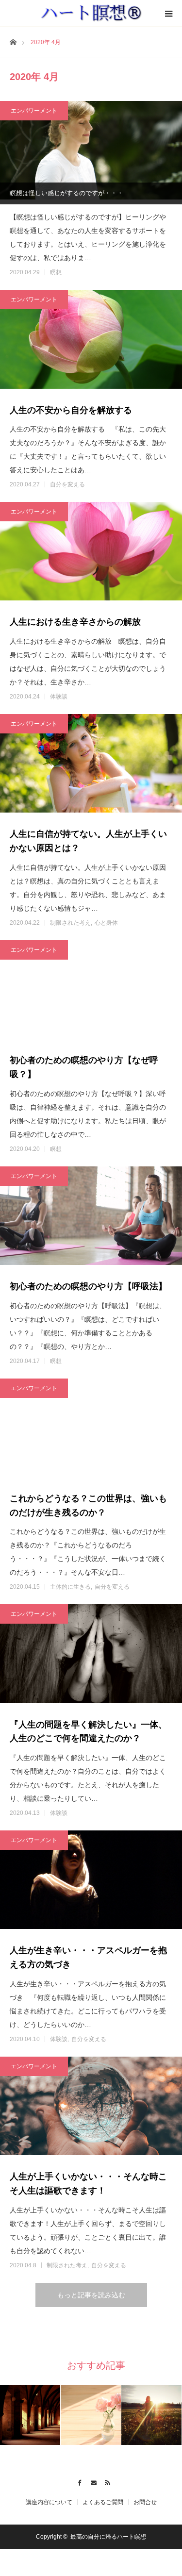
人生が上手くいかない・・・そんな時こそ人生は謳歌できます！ (88, 2184)
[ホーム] (13, 42)
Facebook (77, 2481)
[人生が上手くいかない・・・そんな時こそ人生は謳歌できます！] (91, 2108)
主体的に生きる (70, 1587)
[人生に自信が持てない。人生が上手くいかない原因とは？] (91, 766)
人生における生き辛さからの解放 (75, 622)
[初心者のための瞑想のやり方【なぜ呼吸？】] (91, 992)
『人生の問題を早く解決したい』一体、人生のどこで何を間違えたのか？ (88, 1732)
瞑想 (56, 272)
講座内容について (49, 2502)
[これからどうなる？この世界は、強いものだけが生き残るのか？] (91, 1430)
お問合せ (145, 2502)
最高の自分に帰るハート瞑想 (108, 2537)
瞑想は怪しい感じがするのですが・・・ (66, 193)
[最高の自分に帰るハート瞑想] (91, 13)
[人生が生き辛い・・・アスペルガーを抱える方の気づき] (91, 1882)
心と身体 (106, 923)
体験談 (59, 697)
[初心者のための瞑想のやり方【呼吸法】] (91, 1218)
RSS (105, 2481)
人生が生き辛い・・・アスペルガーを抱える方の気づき (88, 1957)
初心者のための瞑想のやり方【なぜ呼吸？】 (84, 1067)
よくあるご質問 (103, 2502)
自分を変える (67, 484)
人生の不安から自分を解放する (71, 410)
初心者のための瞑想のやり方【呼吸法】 (88, 1286)
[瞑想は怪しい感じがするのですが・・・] (91, 153)
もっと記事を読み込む (91, 2295)
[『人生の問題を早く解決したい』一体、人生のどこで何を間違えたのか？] (91, 1656)
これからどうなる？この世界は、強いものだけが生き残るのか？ (88, 1505)
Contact (91, 2481)
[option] (30, 2415)
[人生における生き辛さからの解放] (91, 554)
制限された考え (70, 923)
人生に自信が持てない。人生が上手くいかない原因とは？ (88, 841)
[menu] (168, 14)
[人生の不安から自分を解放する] (91, 341)
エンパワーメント (34, 111)
